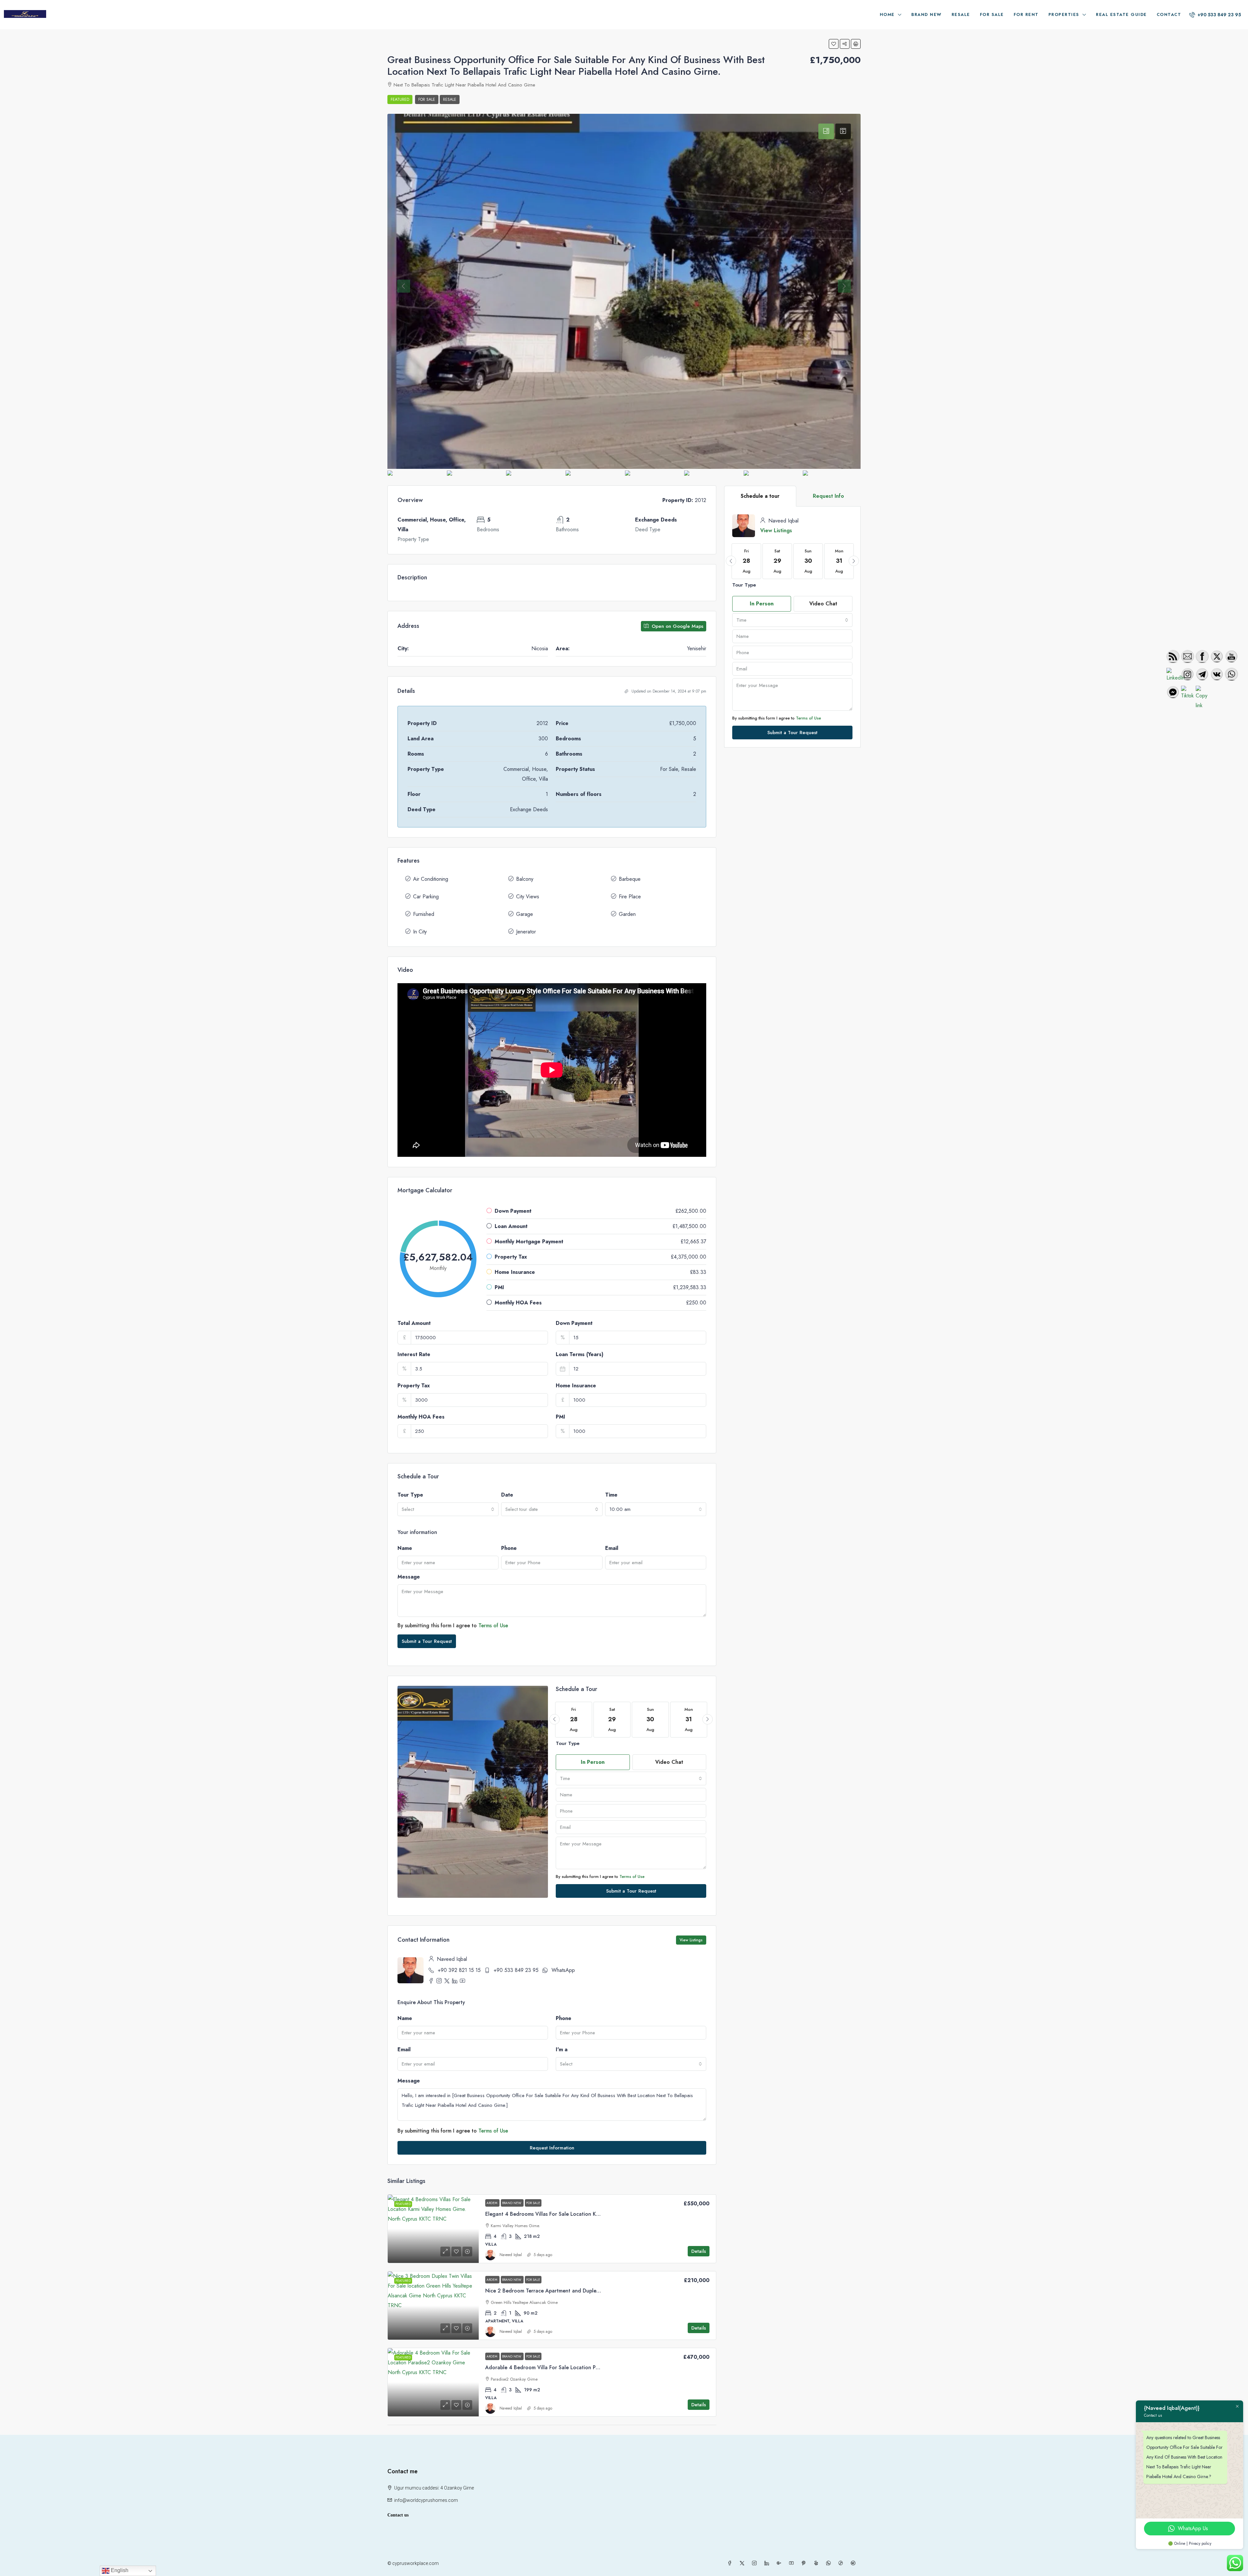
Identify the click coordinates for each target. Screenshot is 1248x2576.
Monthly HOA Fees (421, 1417)
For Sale (992, 14)
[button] (834, 44)
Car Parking (426, 897)
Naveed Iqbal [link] (511, 2255)
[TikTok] (842, 2563)
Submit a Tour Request (427, 1641)
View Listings (691, 1940)
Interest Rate (414, 1354)
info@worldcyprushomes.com (426, 2500)
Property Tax (414, 1386)
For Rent (1026, 14)
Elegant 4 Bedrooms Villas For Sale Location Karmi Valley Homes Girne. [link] (570, 2214)
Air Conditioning (431, 879)
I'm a (562, 2049)
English (119, 2570)
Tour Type (410, 1495)
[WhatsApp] (830, 2563)
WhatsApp (563, 1970)
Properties (1064, 14)
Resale (961, 14)
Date (507, 1495)
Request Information (552, 2148)
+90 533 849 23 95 (516, 1970)
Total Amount (414, 1323)
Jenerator (526, 932)
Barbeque (630, 879)
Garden (627, 914)
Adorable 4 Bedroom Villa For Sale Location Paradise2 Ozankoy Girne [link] (570, 2367)
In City (420, 932)
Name (405, 1548)
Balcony (525, 879)
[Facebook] (731, 2563)
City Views (528, 897)
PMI (560, 1417)
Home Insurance (576, 1386)
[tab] (826, 131)
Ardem (492, 2203)
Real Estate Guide (1121, 14)
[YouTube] (793, 2563)
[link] (433, 2229)
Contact (1169, 14)
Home (887, 14)
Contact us (398, 2515)
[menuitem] (1215, 15)
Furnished (424, 914)
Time (611, 1495)
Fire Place (630, 897)
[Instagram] (756, 2563)
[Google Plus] (780, 2563)
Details (699, 2251)
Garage (525, 914)
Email (612, 1548)
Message (409, 1577)
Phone (509, 1548)
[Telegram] (854, 2563)
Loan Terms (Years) (580, 1354)
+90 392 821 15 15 (459, 1970)
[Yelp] (817, 2563)
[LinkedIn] (768, 2563)
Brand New (927, 14)
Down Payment (574, 1323)
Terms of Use (493, 1625)
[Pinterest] (805, 2563)
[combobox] (448, 1509)
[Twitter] (743, 2563)
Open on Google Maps (677, 626)
